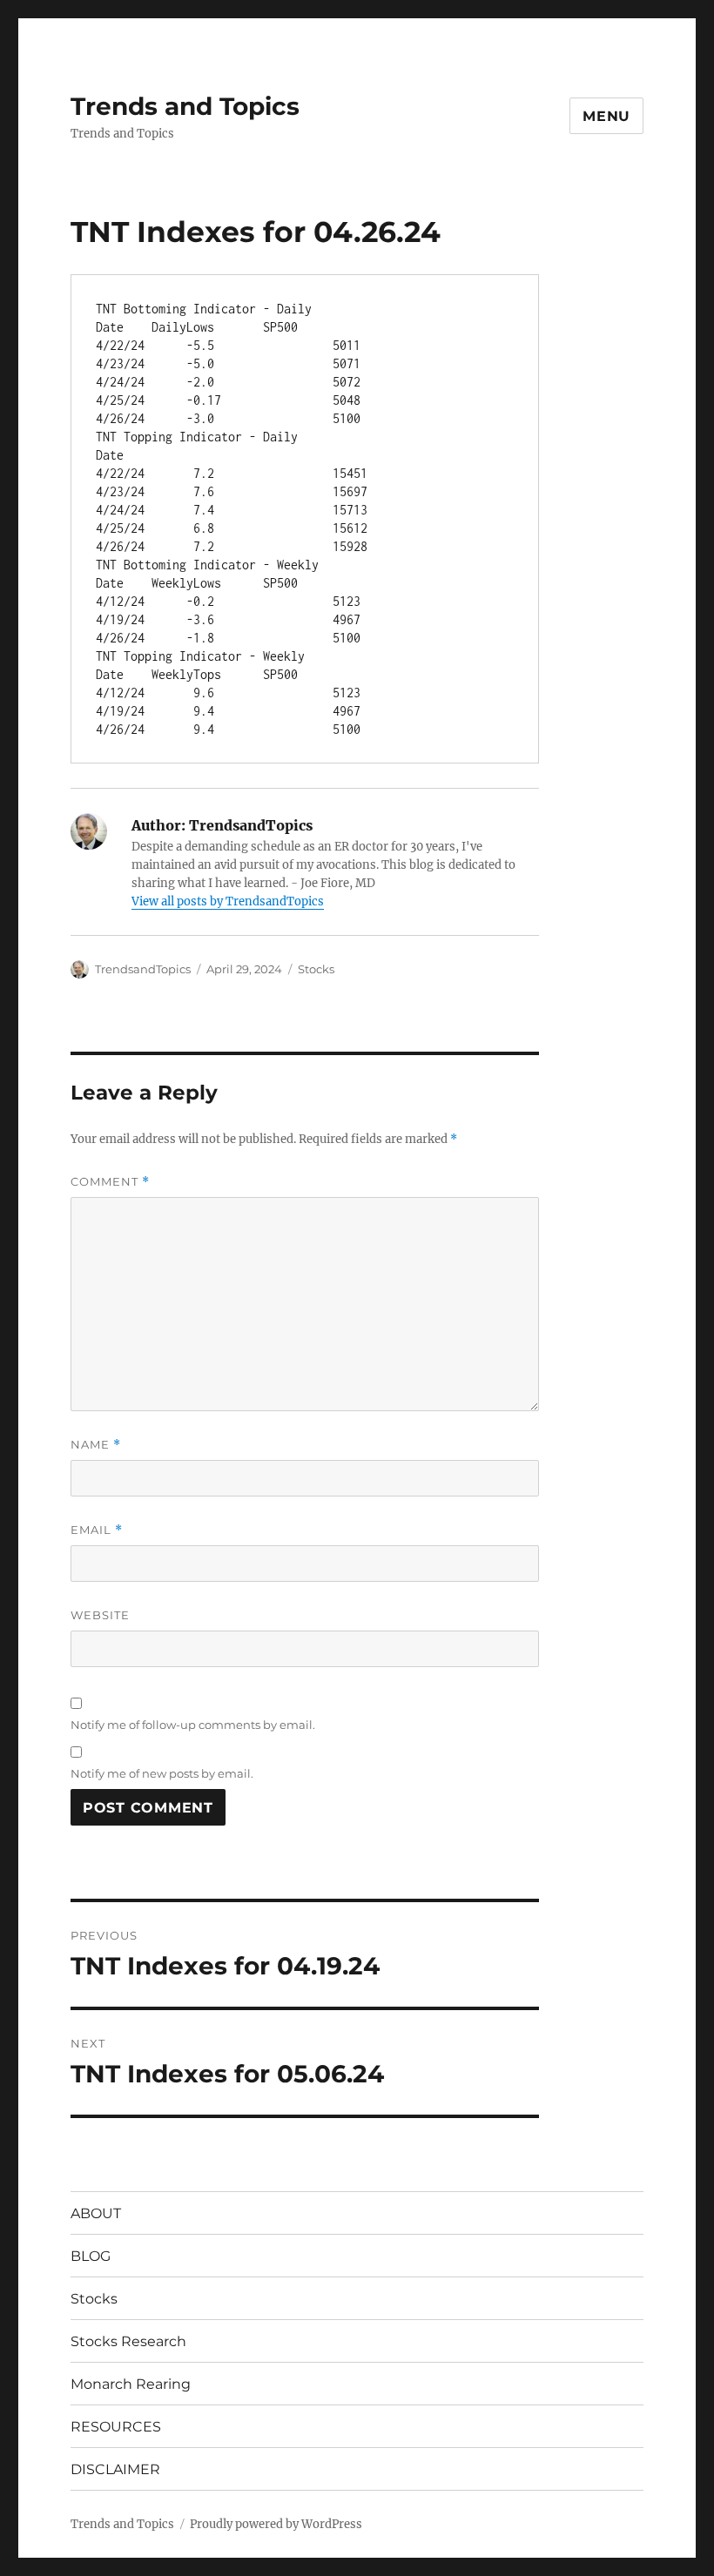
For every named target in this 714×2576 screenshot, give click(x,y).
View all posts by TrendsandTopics (228, 901)
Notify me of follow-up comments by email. (193, 1725)
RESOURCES (116, 2427)
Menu (606, 116)
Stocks (316, 969)
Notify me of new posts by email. (162, 1773)
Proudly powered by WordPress (276, 2524)
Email (97, 1530)
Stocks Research (128, 2341)
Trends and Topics (185, 106)
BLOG (91, 2256)
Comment (110, 1182)
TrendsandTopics (143, 969)
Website (100, 1615)
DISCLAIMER (115, 2469)
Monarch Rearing (131, 2384)
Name (96, 1445)
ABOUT (96, 2213)
